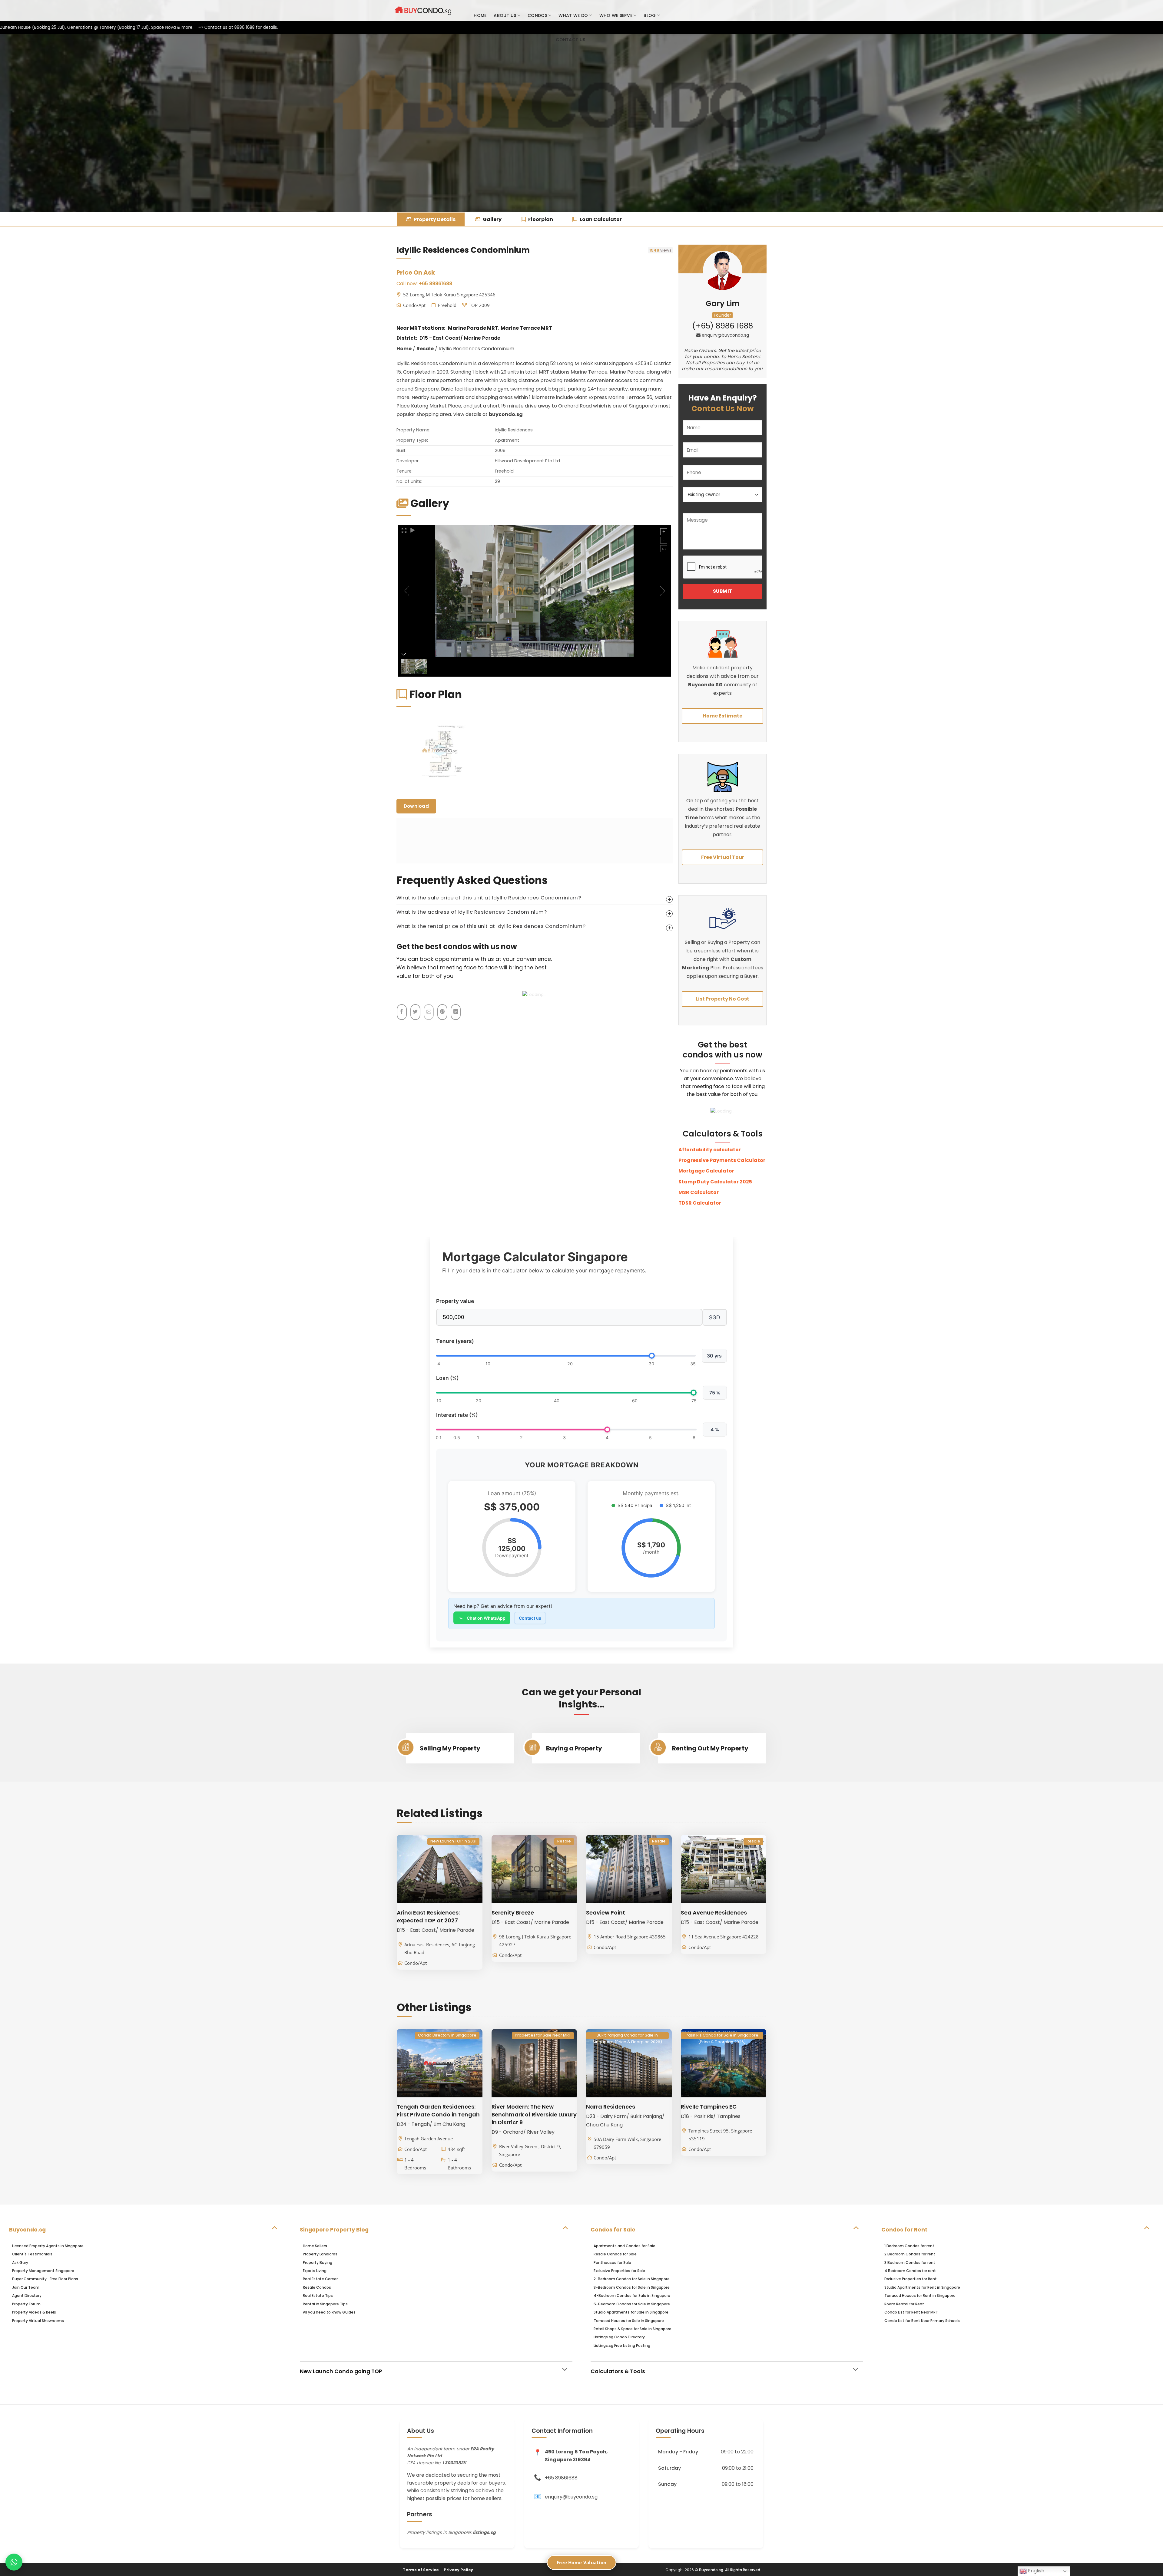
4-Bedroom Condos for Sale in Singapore (632, 2296)
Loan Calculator (600, 219)
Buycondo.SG (705, 685)
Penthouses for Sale (612, 2263)
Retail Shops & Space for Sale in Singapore (633, 2329)
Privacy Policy (458, 2570)
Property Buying (318, 2263)
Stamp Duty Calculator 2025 (715, 1182)
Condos (537, 15)
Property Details (434, 219)
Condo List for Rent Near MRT (911, 2312)
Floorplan (540, 219)
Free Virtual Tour (723, 857)
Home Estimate (722, 716)
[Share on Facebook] (402, 1012)
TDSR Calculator (700, 1203)
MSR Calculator (699, 1192)
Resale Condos (317, 2287)
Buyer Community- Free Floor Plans (45, 2279)
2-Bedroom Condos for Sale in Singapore (632, 2279)
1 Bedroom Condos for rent (909, 2246)
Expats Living (315, 2271)
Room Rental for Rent (904, 2304)
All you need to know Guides (329, 2312)
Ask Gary (20, 2263)
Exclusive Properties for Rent (911, 2279)
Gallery (492, 219)
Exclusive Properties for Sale (619, 2271)
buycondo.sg (506, 414)
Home (480, 15)
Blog (650, 15)
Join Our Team (26, 2287)
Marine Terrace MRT (526, 328)
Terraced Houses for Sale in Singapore (629, 2321)
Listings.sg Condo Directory (619, 2337)
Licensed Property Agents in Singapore (48, 2246)
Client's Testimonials (32, 2254)
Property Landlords (320, 2254)
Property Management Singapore (43, 2271)
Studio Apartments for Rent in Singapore (922, 2287)
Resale (425, 349)
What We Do (573, 15)
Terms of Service (421, 2570)
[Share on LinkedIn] (456, 1012)
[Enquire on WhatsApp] (14, 2562)
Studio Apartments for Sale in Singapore (631, 2312)
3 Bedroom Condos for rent (910, 2263)
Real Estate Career (320, 2279)
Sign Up (757, 11)
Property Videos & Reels (34, 2312)
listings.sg (484, 2532)
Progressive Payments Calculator (722, 1160)
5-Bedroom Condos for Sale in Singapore (632, 2304)
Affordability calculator (710, 1150)
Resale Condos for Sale (615, 2254)
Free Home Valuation (582, 2562)
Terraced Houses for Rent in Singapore (920, 2296)
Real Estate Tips (318, 2296)
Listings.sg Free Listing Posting (622, 2345)
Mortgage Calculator (706, 1171)
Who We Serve (616, 15)
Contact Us (570, 40)
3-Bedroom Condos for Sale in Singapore (632, 2287)
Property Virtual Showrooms (38, 2321)
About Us (505, 15)
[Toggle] (274, 2227)
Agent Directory (27, 2296)
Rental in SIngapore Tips (325, 2304)
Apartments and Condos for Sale (625, 2246)
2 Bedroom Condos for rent (910, 2254)
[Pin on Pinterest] (442, 1012)
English (1035, 2571)
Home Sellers (315, 2246)
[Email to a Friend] (429, 1012)
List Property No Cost (722, 999)
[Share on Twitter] (415, 1012)
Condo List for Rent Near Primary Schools (922, 2321)
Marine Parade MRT (473, 328)
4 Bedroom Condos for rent (910, 2271)
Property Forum (26, 2304)
